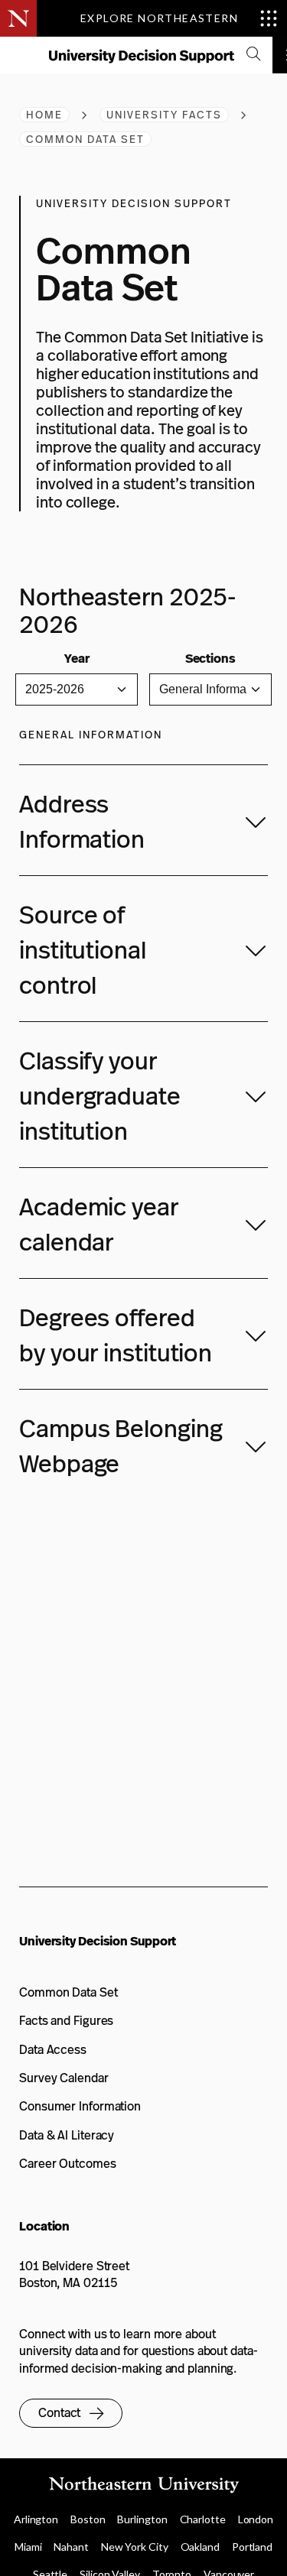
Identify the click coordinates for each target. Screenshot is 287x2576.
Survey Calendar (64, 2078)
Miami (28, 2547)
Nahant (71, 2547)
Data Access (53, 2050)
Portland (252, 2547)
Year (77, 659)
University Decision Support (98, 1941)
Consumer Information (80, 2106)
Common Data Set (68, 1992)
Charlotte (203, 2519)
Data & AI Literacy (67, 2135)
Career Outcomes (68, 2164)
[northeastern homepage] (19, 56)
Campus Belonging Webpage (121, 1446)
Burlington (142, 2519)
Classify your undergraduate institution (100, 1096)
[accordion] (253, 55)
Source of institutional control (83, 950)
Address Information (82, 822)
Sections (210, 659)
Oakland (200, 2547)
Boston (88, 2519)
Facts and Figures (66, 2021)
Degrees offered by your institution (116, 1335)
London (256, 2519)
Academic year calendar (99, 1225)
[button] (71, 2413)
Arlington (36, 2519)
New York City (135, 2547)
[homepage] (141, 60)
